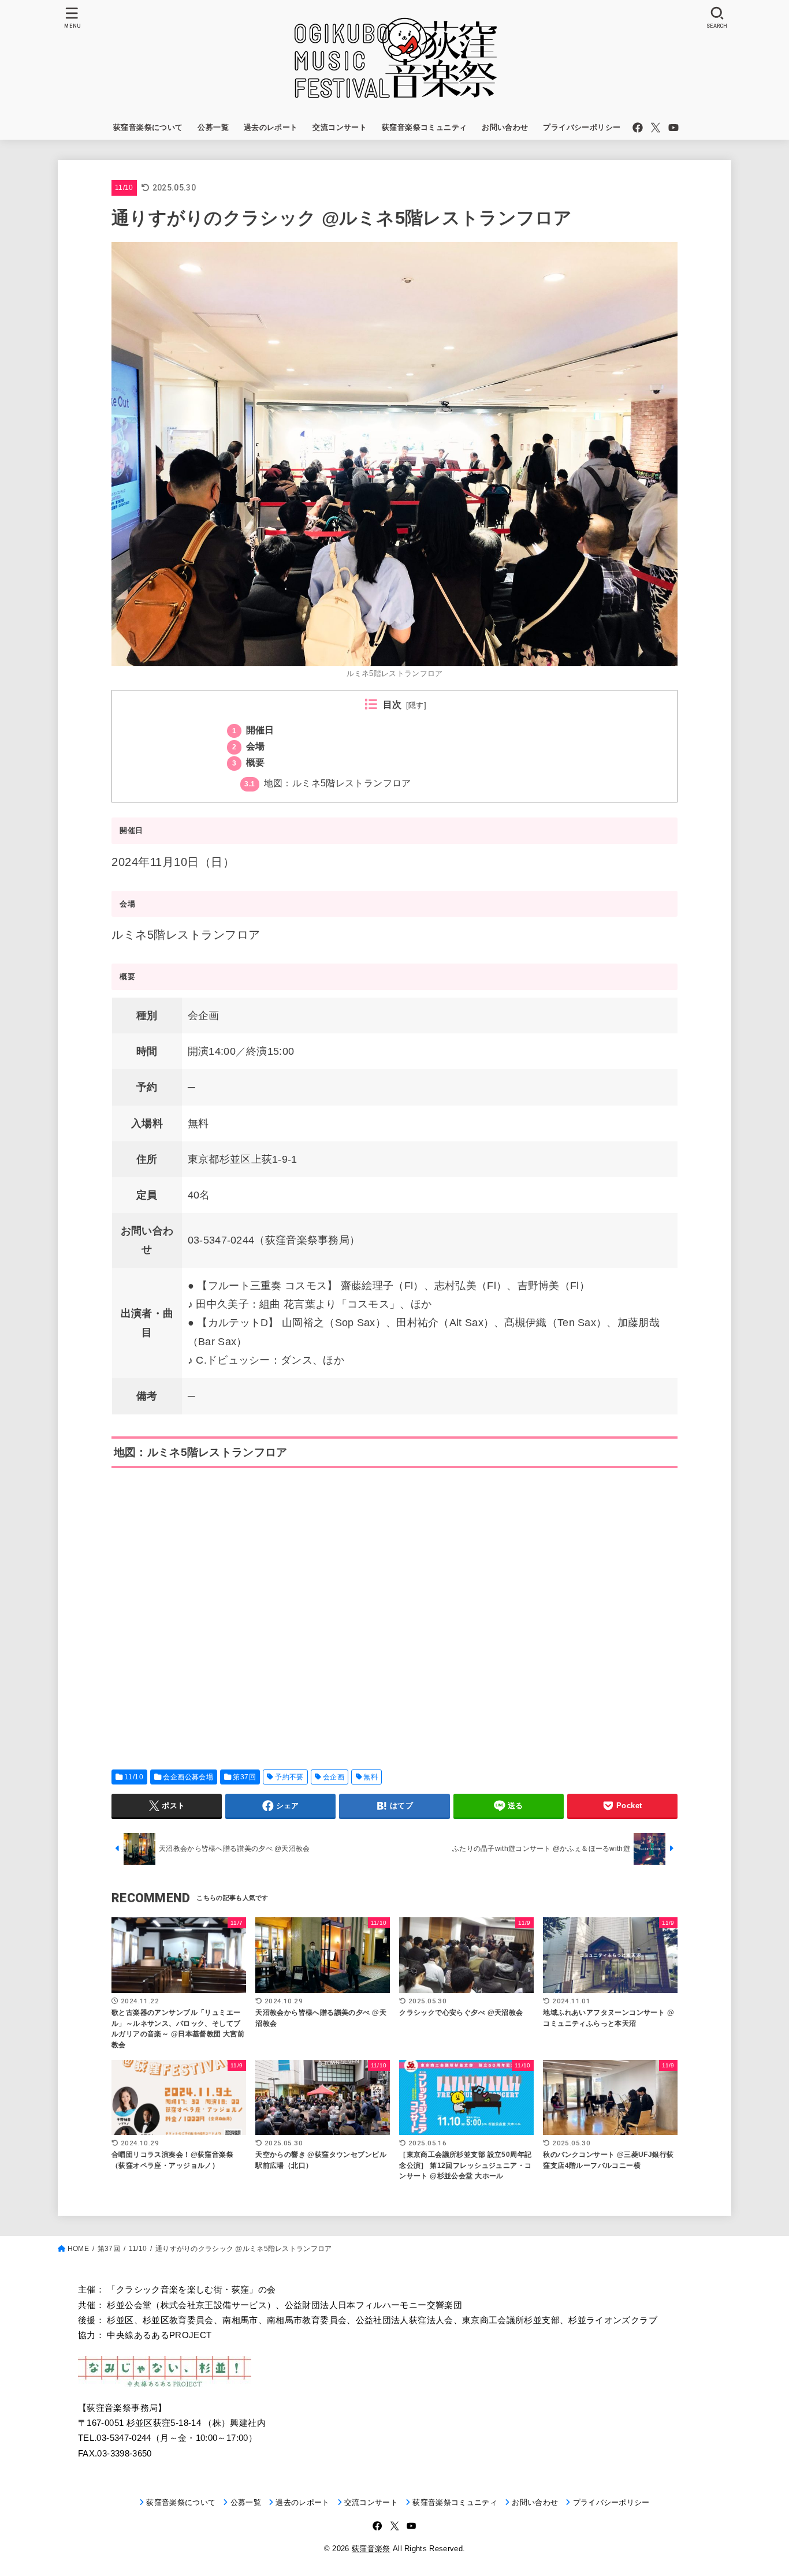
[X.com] (656, 128)
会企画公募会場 (188, 1777)
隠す (416, 705)
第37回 (244, 1777)
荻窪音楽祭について (148, 127)
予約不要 (289, 1777)
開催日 (253, 730)
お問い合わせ (505, 127)
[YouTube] (673, 128)
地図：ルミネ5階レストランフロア (327, 783)
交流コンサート (340, 127)
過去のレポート (271, 127)
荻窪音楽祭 (371, 2549)
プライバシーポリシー (582, 127)
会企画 (334, 1777)
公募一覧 (213, 127)
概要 (248, 762)
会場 (248, 746)
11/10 (124, 188)
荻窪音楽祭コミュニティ (425, 127)
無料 (371, 1777)
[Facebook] (638, 128)
